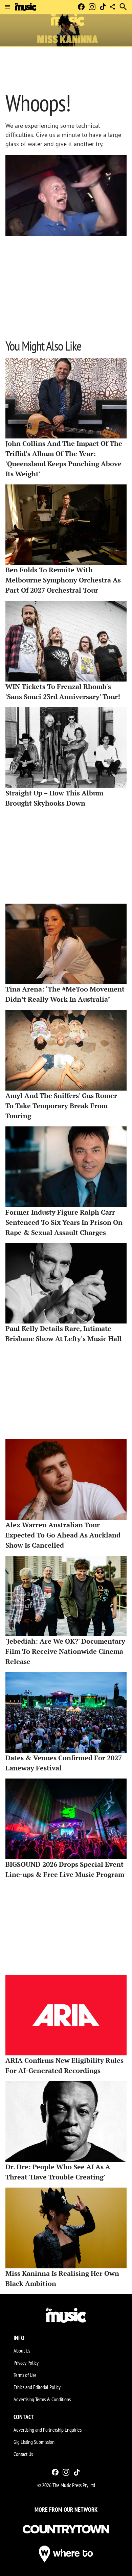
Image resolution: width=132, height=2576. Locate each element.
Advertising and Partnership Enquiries (48, 2430)
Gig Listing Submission (34, 2442)
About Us (22, 2351)
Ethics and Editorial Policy (37, 2387)
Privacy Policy (26, 2363)
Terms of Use (25, 2375)
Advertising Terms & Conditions (42, 2399)
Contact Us (23, 2454)
